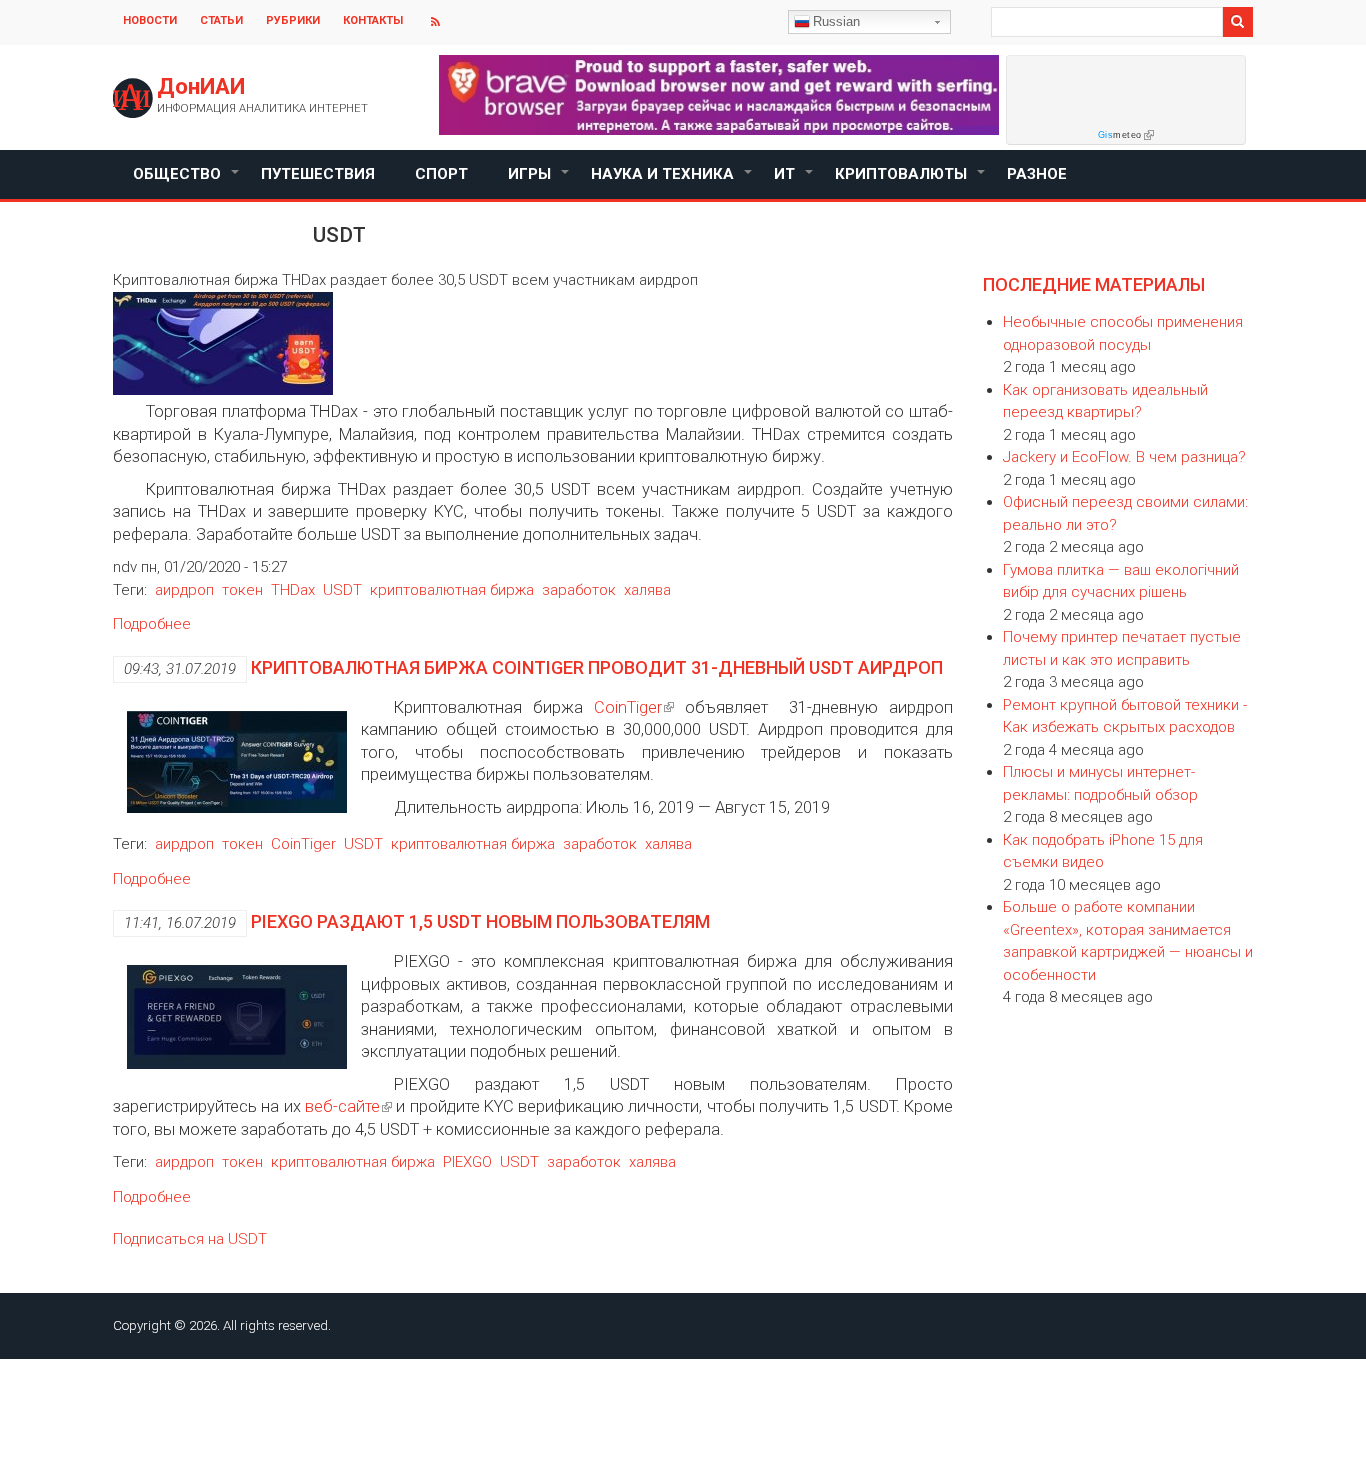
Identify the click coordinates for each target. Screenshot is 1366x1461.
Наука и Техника (672, 182)
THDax (293, 590)
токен (242, 590)
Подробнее (152, 624)
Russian (836, 21)
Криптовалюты (911, 182)
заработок (579, 590)
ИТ (794, 182)
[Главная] (133, 98)
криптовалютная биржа (452, 590)
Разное (1037, 174)
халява (647, 590)
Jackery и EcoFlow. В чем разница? (1124, 457)
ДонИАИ (201, 86)
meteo (1120, 135)
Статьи (221, 20)
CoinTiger (628, 707)
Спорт (441, 174)
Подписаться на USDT (190, 1239)
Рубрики (293, 20)
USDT (342, 590)
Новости (150, 20)
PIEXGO (467, 1162)
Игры (539, 182)
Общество (187, 182)
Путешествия (318, 174)
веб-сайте (342, 1106)
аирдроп (184, 590)
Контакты (373, 20)
